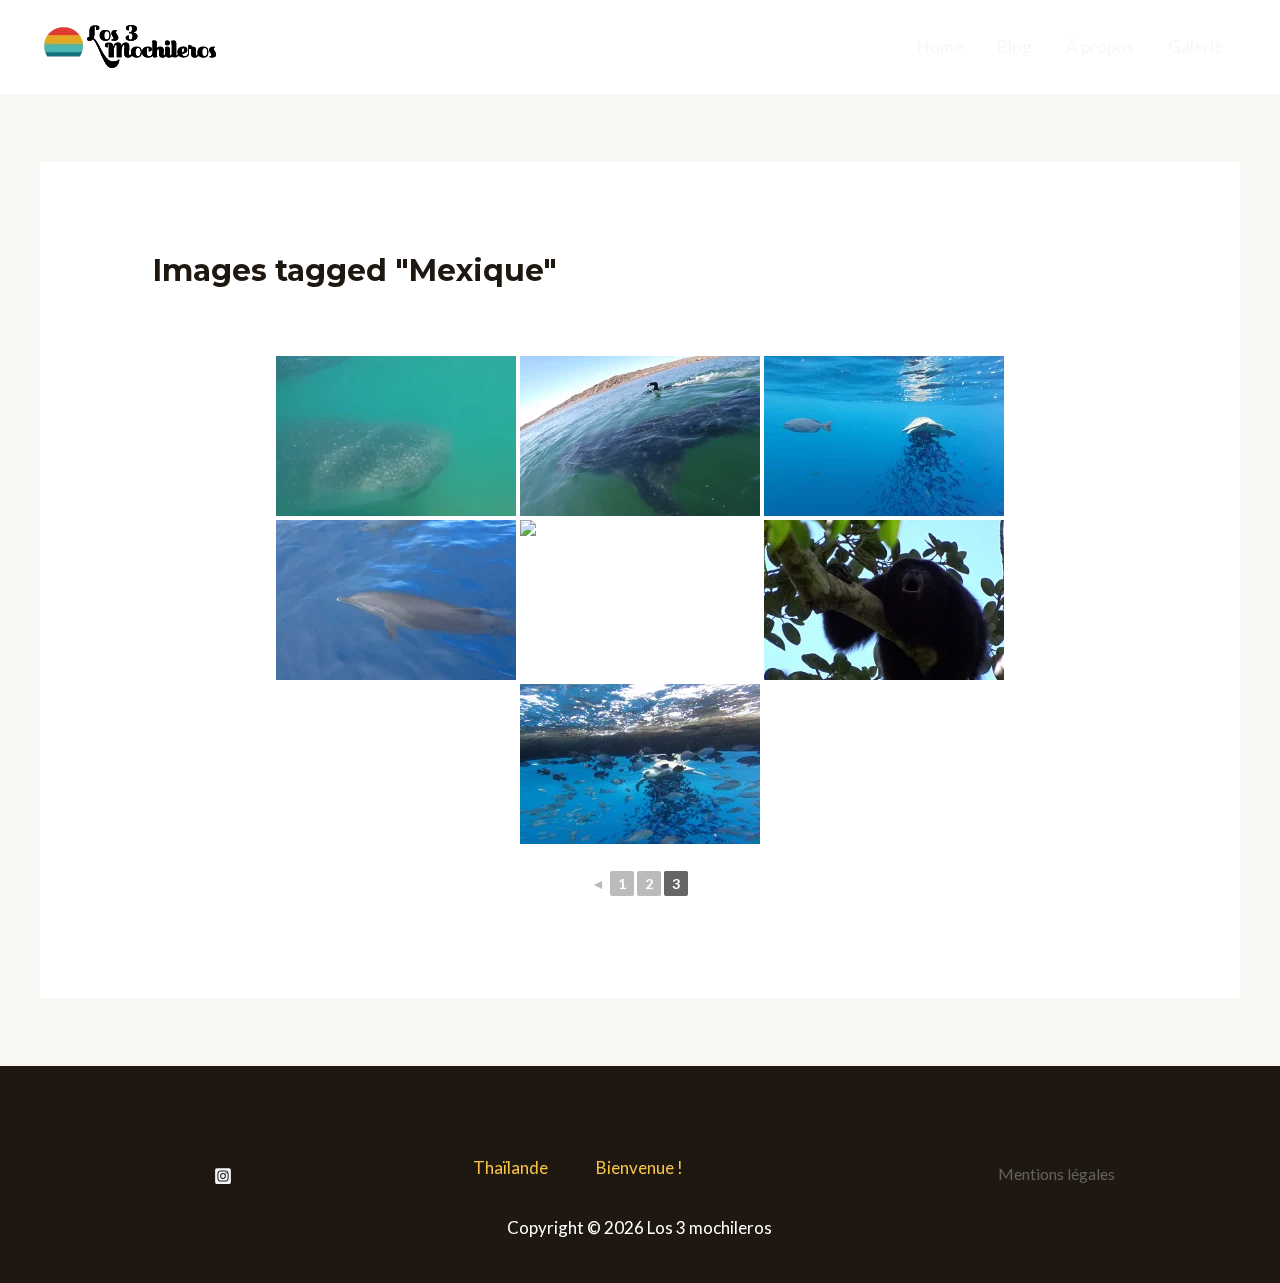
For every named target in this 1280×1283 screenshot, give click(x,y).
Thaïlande (510, 1167)
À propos (1100, 46)
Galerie (1195, 46)
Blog (1014, 46)
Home (940, 46)
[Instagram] (223, 1176)
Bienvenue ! (639, 1167)
